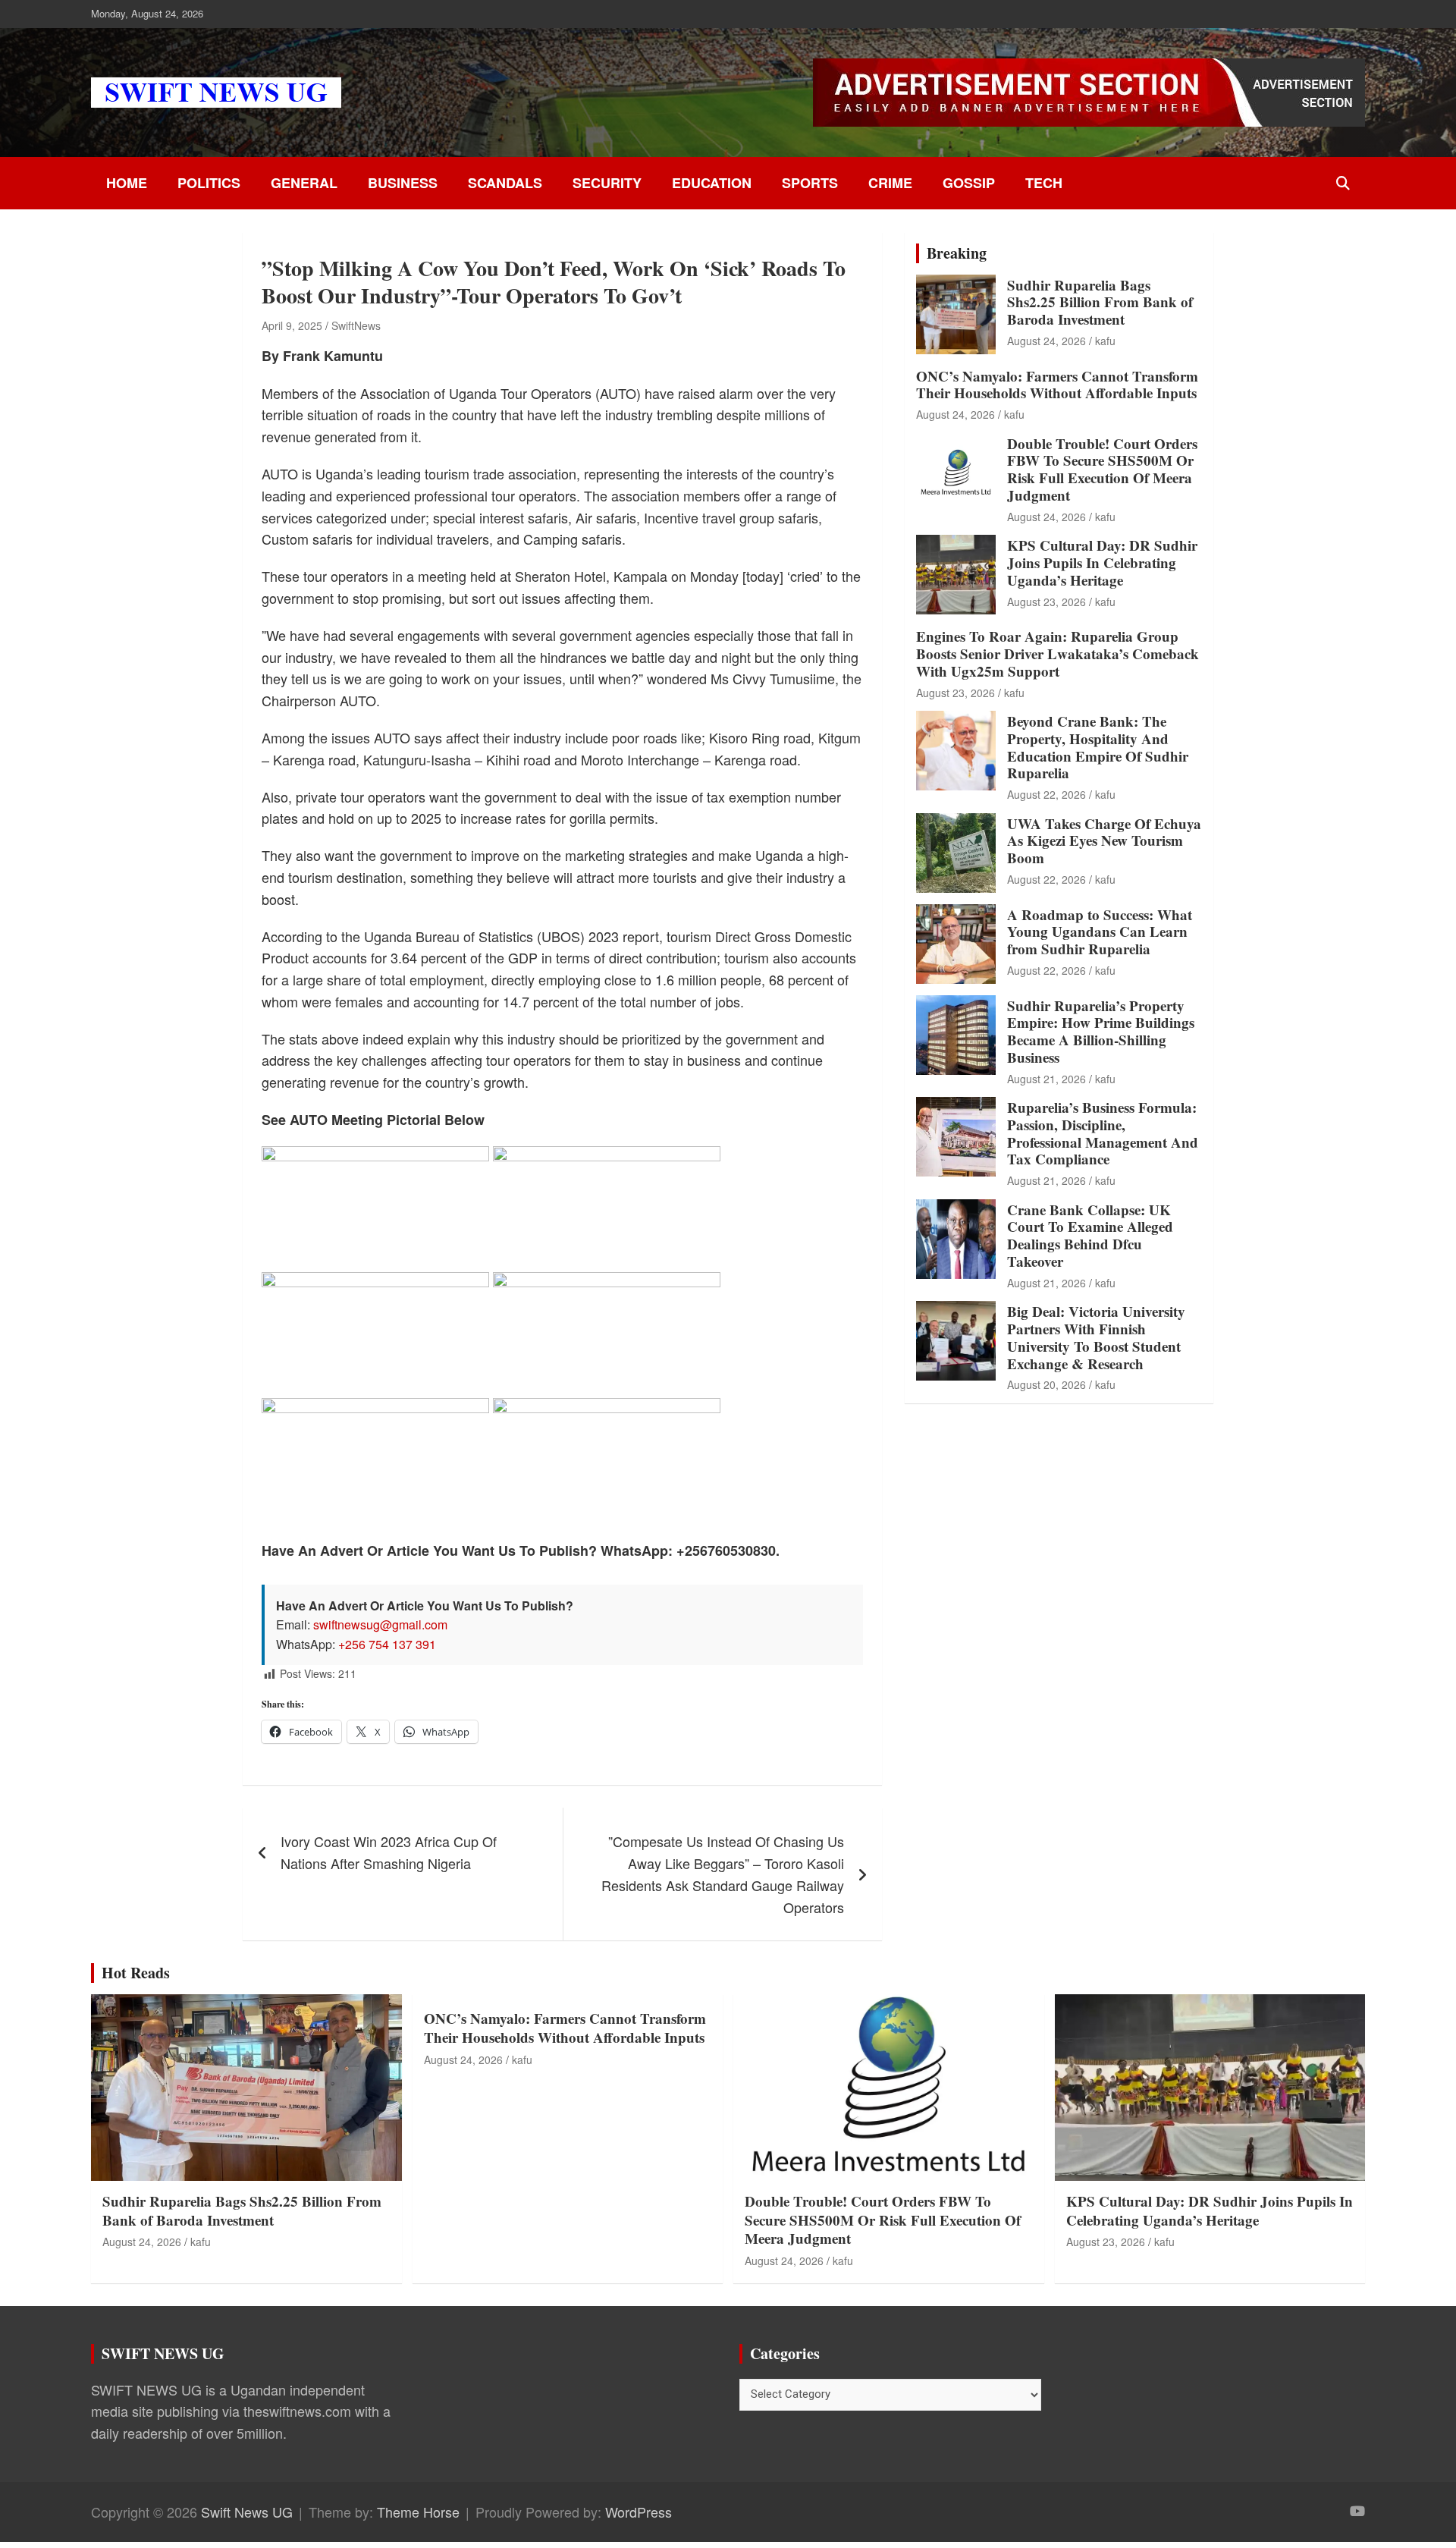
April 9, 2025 (292, 325)
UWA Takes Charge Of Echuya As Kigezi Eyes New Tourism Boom (1104, 841)
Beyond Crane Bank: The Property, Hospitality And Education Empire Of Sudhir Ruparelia (1098, 747)
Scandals (505, 183)
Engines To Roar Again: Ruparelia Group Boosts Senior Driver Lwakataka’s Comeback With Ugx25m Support (1057, 653)
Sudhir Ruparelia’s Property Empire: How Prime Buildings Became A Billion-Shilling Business (1101, 1031)
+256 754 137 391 (387, 1644)
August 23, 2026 (1046, 602)
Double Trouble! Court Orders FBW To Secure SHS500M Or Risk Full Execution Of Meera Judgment (1102, 469)
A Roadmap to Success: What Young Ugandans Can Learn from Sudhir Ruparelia (1100, 932)
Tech (1044, 183)
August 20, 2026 (1046, 1384)
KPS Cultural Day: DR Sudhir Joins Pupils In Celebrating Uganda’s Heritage (1102, 562)
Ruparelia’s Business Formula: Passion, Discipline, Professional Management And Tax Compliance (1103, 1133)
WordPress (639, 2512)
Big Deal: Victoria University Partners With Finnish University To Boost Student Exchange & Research (1096, 1337)
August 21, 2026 (1046, 1079)
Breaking (957, 253)
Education (712, 183)
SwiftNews (356, 325)
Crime (890, 183)
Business (403, 183)
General (304, 183)
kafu (1105, 341)
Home (127, 183)
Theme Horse (418, 2512)
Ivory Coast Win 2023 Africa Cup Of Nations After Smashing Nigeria (389, 1852)
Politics (209, 183)
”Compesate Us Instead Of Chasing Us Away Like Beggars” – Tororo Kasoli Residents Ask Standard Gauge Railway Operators (723, 1874)
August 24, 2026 (1046, 341)
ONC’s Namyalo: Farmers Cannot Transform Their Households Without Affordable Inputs (1057, 385)
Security (607, 183)
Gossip (969, 183)
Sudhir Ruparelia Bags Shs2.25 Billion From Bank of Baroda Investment (1100, 302)
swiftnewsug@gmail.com (380, 1624)
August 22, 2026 (1046, 794)
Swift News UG (247, 2512)
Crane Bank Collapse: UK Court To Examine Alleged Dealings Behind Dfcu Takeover (1090, 1235)
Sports (810, 183)
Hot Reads (136, 1973)
